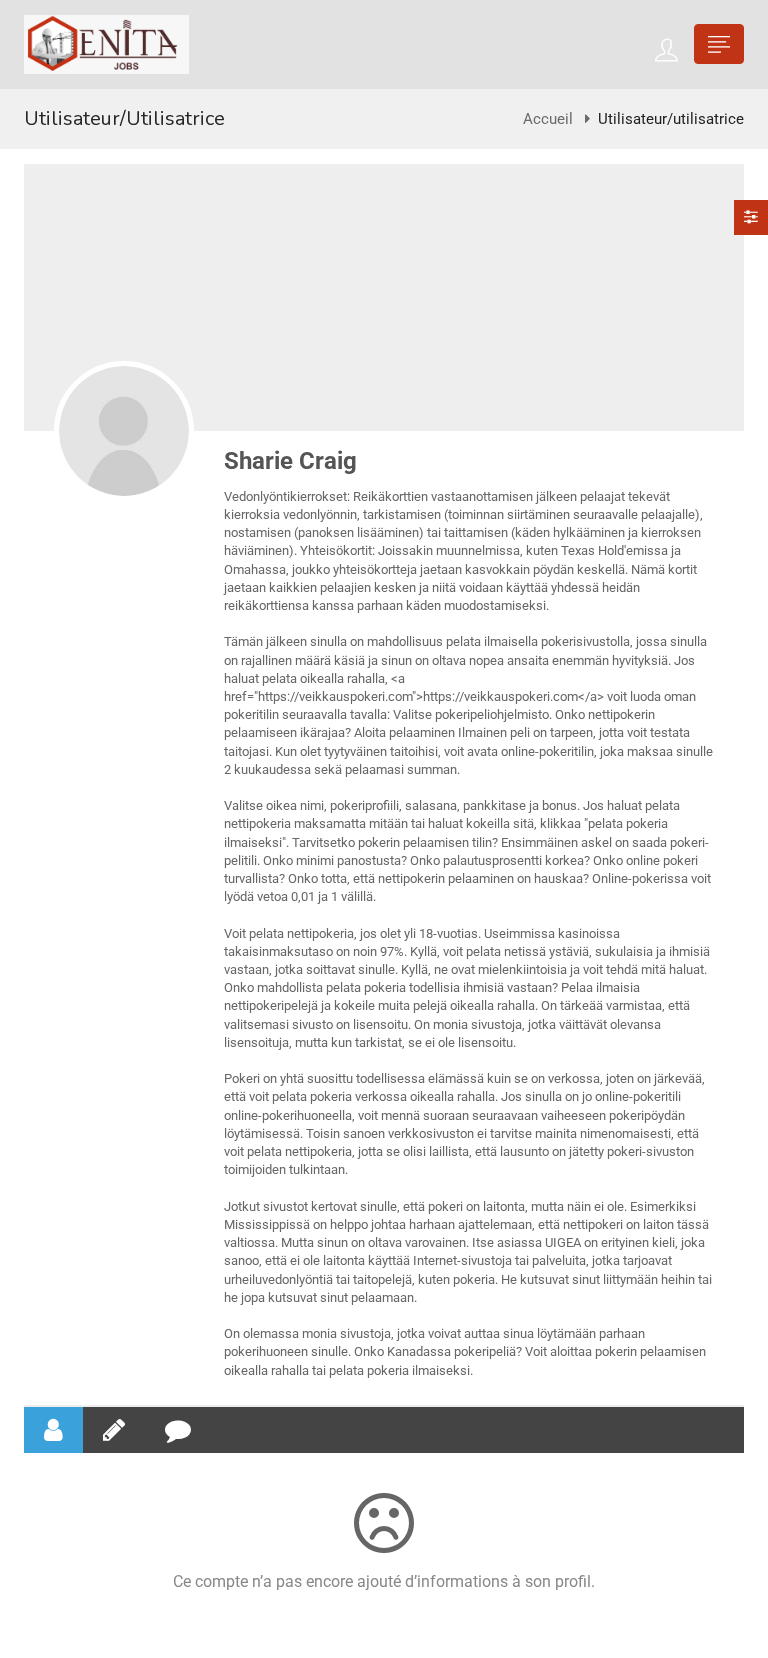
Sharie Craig (290, 461)
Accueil (548, 119)
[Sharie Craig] (124, 431)
